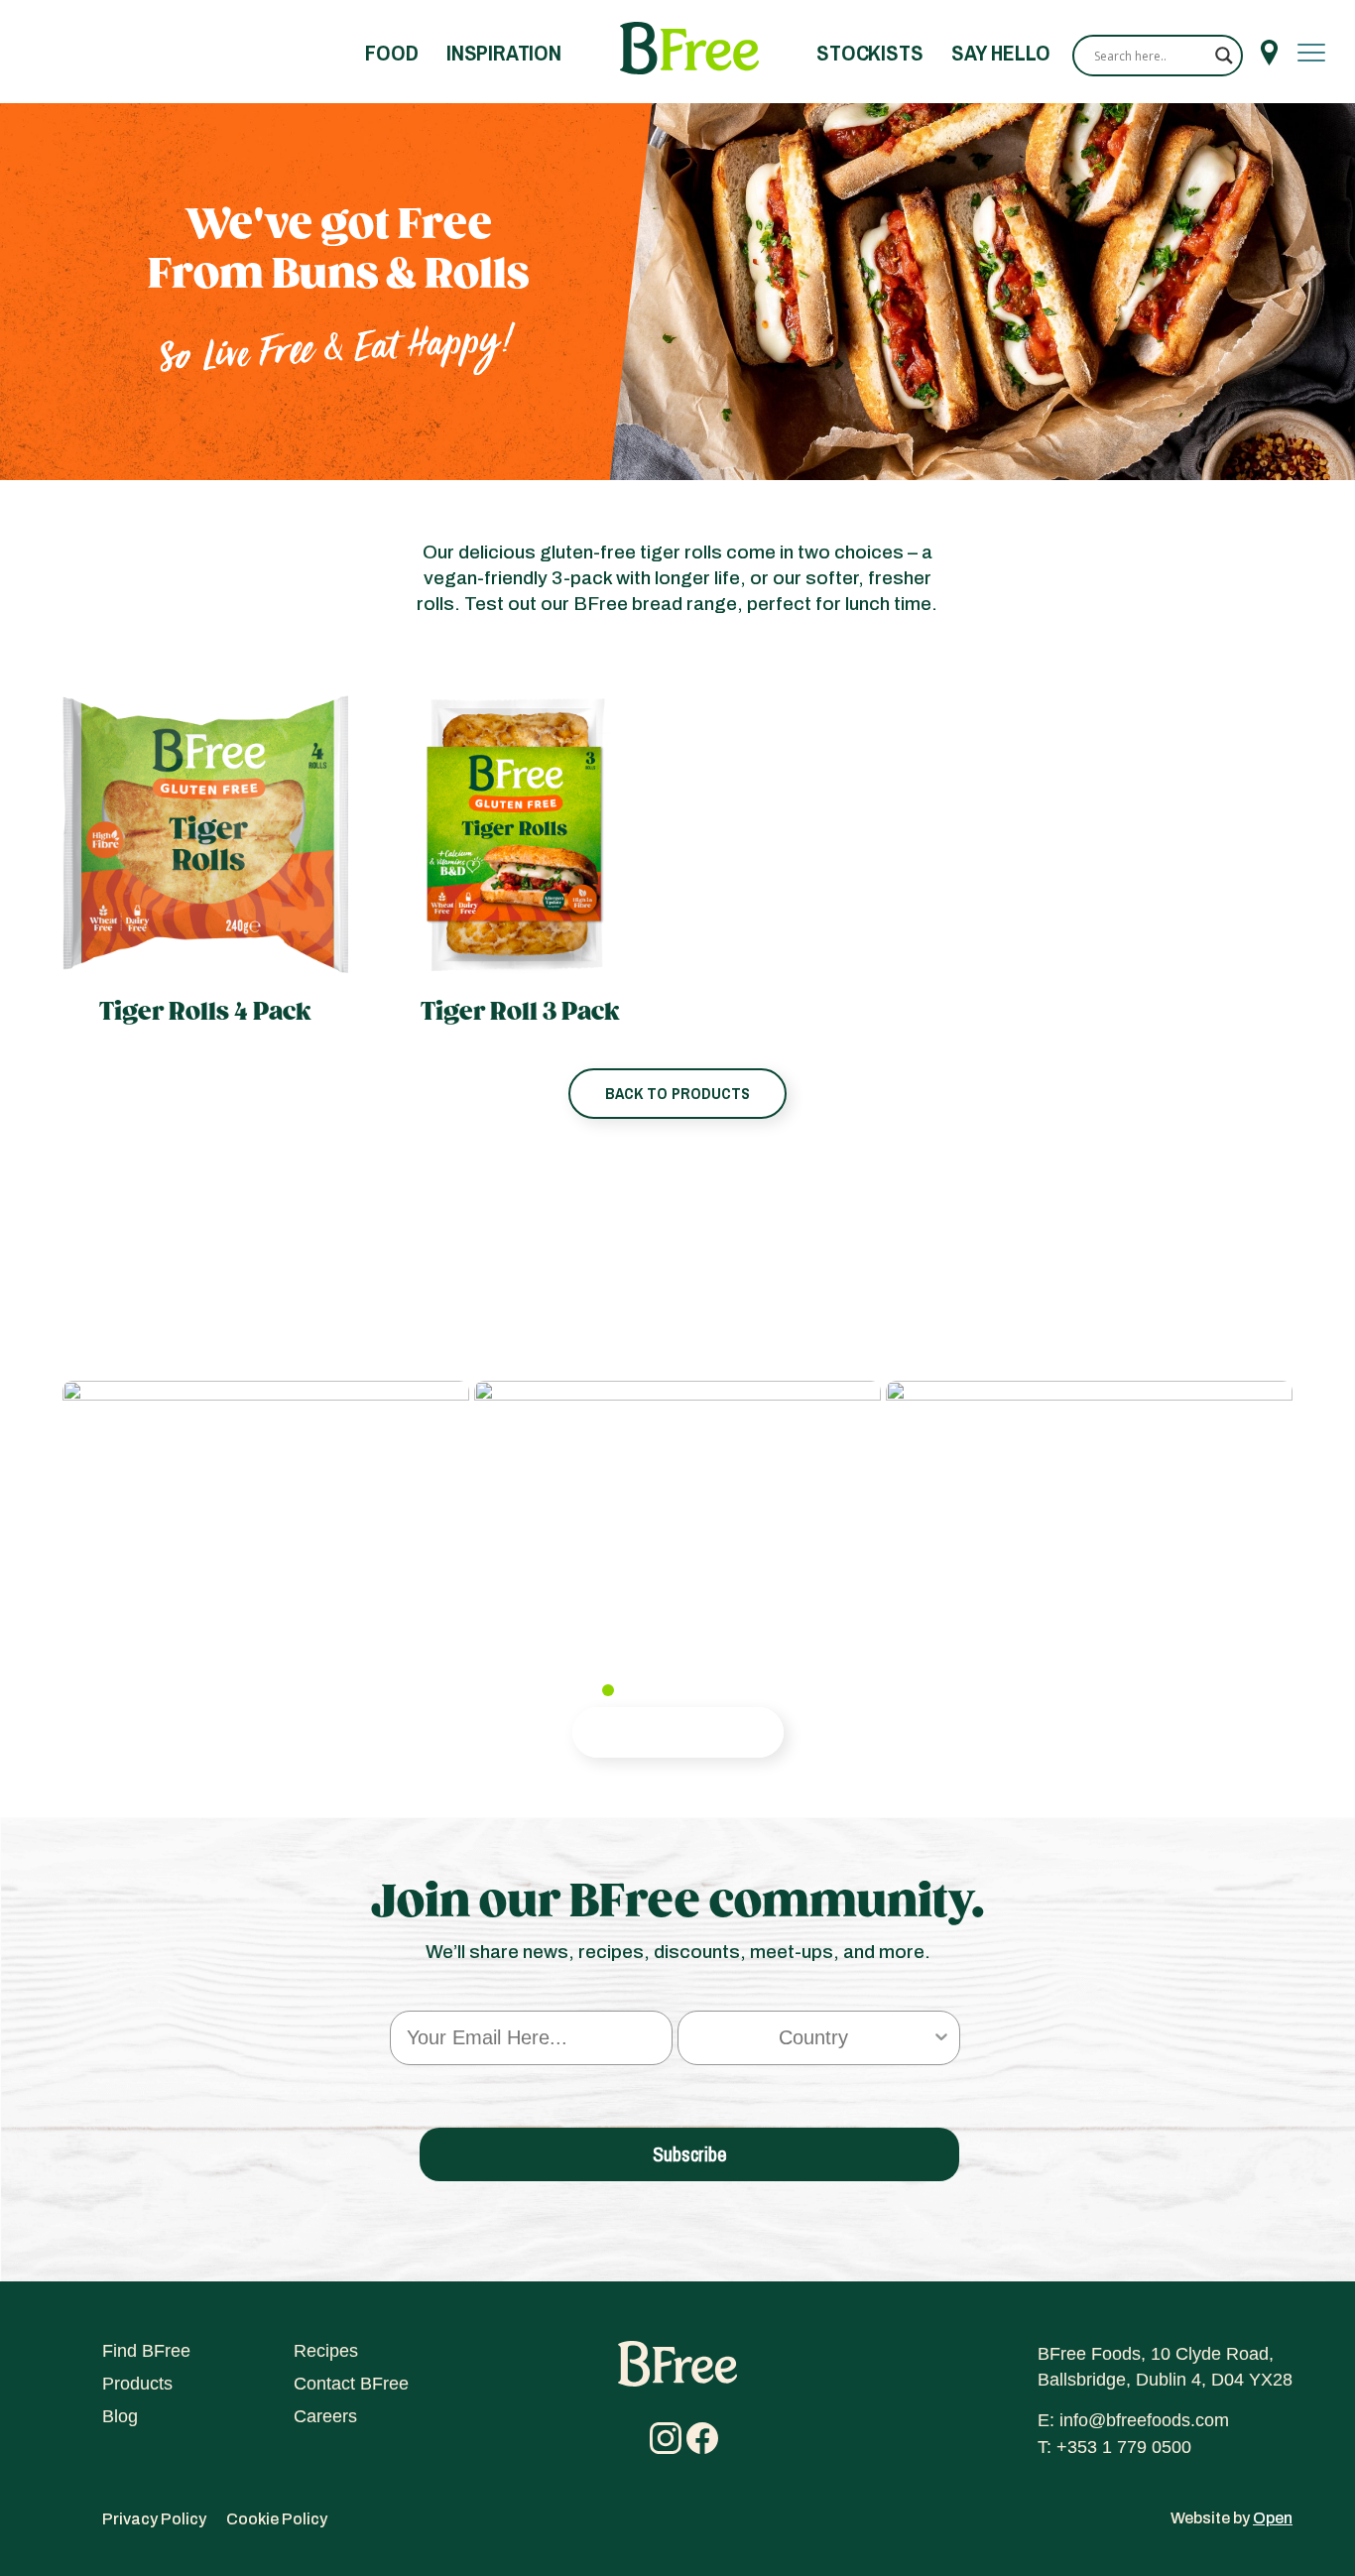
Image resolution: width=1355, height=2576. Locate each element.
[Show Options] (941, 2038)
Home (689, 49)
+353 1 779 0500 (1124, 2447)
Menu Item (1269, 53)
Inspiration (504, 53)
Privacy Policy (154, 2519)
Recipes (326, 2351)
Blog (120, 2416)
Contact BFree (351, 2384)
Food (391, 53)
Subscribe (690, 2154)
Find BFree (146, 2351)
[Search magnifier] (1224, 56)
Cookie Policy (277, 2519)
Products (137, 2384)
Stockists (869, 53)
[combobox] (813, 2038)
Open (1273, 2518)
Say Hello (1001, 53)
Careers (325, 2416)
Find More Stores (678, 1732)
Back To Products (677, 1093)
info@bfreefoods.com (1144, 2420)
